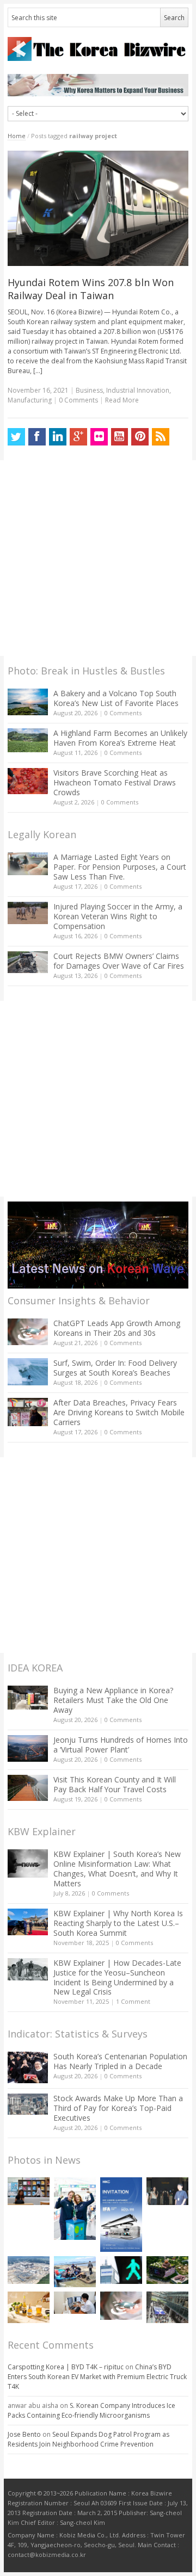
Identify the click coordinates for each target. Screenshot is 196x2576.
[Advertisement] (98, 558)
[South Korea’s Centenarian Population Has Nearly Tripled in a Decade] (28, 2067)
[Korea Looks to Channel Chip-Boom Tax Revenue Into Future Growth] (29, 2270)
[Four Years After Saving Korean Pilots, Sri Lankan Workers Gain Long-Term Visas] (75, 2272)
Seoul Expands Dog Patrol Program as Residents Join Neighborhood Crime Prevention (88, 2439)
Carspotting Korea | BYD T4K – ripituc (66, 2367)
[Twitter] (16, 437)
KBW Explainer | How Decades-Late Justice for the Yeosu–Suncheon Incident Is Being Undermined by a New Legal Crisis (117, 1977)
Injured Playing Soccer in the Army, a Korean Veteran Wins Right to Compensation (118, 916)
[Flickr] (99, 437)
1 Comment (133, 2001)
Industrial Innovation (138, 390)
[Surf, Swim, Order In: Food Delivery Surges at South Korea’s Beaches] (28, 1372)
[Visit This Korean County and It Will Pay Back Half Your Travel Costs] (28, 1788)
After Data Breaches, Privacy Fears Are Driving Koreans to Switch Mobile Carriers (119, 1412)
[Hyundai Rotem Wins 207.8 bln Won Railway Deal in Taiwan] (98, 208)
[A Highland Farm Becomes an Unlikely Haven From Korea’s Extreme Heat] (28, 740)
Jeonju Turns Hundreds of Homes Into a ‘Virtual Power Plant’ (121, 1745)
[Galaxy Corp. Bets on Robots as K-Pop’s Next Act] (167, 2270)
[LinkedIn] (58, 437)
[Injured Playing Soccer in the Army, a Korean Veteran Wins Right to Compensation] (28, 913)
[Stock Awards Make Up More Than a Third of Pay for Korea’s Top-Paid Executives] (28, 2104)
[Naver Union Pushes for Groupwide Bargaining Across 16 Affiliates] (167, 2307)
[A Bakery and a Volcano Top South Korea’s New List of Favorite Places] (28, 702)
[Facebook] (37, 437)
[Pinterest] (140, 437)
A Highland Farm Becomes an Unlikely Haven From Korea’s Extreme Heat (120, 738)
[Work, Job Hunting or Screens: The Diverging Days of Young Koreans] (29, 2191)
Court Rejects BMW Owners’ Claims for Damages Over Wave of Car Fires (119, 961)
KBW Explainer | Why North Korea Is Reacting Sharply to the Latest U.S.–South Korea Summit (118, 1923)
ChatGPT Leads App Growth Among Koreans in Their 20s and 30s (117, 1328)
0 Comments (123, 713)
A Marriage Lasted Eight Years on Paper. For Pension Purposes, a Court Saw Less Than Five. (120, 867)
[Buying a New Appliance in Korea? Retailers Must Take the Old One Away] (28, 1698)
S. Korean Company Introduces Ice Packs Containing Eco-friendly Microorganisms (91, 2410)
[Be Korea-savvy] (98, 49)
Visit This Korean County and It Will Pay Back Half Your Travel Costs (115, 1784)
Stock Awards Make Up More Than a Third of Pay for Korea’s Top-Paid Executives (118, 2108)
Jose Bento (24, 2434)
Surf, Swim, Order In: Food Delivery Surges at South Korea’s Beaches (115, 1368)
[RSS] (161, 437)
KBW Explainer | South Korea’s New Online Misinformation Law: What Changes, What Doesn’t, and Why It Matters (117, 1869)
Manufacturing (30, 400)
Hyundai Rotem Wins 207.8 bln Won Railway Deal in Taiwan (91, 289)
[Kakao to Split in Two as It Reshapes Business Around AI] (167, 2191)
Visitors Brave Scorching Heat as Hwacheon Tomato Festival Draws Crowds (115, 782)
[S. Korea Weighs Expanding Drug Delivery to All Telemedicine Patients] (75, 2303)
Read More (122, 400)
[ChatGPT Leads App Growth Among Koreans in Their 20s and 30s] (28, 1332)
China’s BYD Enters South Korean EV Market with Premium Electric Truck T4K (97, 2377)
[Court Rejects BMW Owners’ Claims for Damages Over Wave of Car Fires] (28, 962)
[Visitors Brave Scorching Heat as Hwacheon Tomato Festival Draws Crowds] (28, 781)
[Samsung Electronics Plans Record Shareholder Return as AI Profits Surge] (121, 2270)
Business (89, 390)
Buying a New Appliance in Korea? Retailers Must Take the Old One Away (113, 1700)
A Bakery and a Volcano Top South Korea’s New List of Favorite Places (116, 698)
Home (17, 136)
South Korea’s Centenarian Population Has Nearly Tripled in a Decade (120, 2061)
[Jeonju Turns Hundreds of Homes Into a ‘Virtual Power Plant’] (28, 1748)
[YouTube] (120, 437)
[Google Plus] (78, 437)
